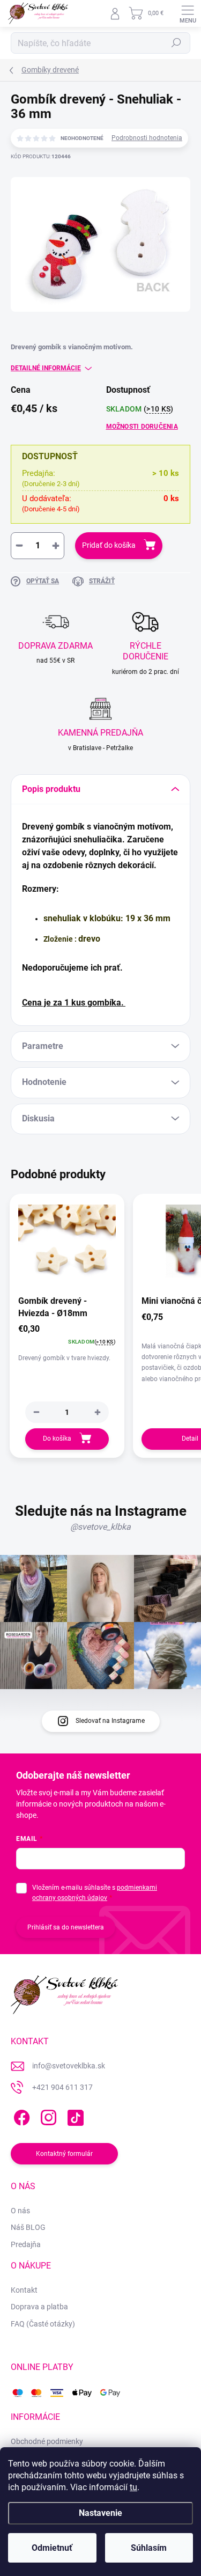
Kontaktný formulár (64, 2154)
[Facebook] (20, 2115)
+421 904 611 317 (62, 2087)
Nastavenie (100, 2513)
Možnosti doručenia (142, 427)
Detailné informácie (46, 368)
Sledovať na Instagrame (110, 1721)
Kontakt (24, 2290)
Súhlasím (149, 2548)
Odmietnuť (52, 2548)
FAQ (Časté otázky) (43, 2324)
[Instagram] (47, 2115)
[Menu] (188, 13)
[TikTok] (74, 2115)
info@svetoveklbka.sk (69, 2066)
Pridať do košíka (109, 545)
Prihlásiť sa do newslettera (66, 1927)
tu (133, 2487)
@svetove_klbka (100, 1527)
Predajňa (26, 2244)
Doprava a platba (39, 2307)
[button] (98, 1412)
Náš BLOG (28, 2227)
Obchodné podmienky (47, 2441)
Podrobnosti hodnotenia (147, 138)
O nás (20, 2211)
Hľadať (176, 43)
